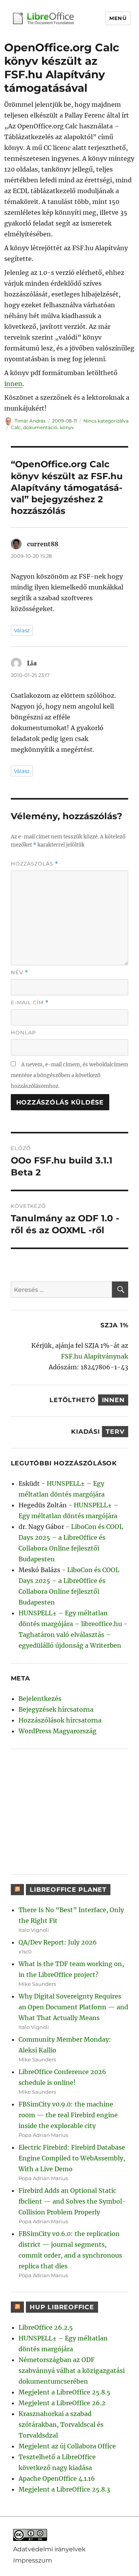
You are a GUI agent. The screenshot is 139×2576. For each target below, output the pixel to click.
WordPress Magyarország (58, 1731)
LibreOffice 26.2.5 (46, 2327)
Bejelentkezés (40, 1699)
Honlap (23, 1032)
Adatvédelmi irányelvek (49, 2549)
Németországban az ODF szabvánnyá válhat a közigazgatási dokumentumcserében (72, 2371)
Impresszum (33, 2560)
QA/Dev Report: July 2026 (58, 1942)
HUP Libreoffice (62, 2307)
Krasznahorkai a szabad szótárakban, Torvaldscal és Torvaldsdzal (61, 2424)
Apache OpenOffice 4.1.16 (57, 2478)
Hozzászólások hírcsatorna (60, 1720)
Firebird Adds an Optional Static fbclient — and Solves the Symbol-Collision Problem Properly (72, 2201)
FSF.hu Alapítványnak (95, 1356)
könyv (67, 427)
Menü (118, 18)
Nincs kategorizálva (106, 421)
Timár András (30, 421)
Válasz (22, 630)
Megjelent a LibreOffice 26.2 (62, 2403)
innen (13, 384)
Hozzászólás (35, 864)
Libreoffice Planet (68, 1890)
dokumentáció (40, 427)
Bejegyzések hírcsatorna (56, 1709)
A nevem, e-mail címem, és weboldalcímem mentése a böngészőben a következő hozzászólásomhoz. (69, 1075)
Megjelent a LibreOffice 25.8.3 (64, 2489)
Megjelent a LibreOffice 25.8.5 (64, 2392)
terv (115, 1432)
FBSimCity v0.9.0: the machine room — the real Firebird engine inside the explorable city (68, 2115)
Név (19, 972)
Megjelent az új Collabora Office (67, 2446)
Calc (16, 427)
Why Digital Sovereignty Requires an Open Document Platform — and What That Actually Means (73, 2007)
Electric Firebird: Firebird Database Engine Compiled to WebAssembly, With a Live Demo (72, 2158)
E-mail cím (30, 1003)
